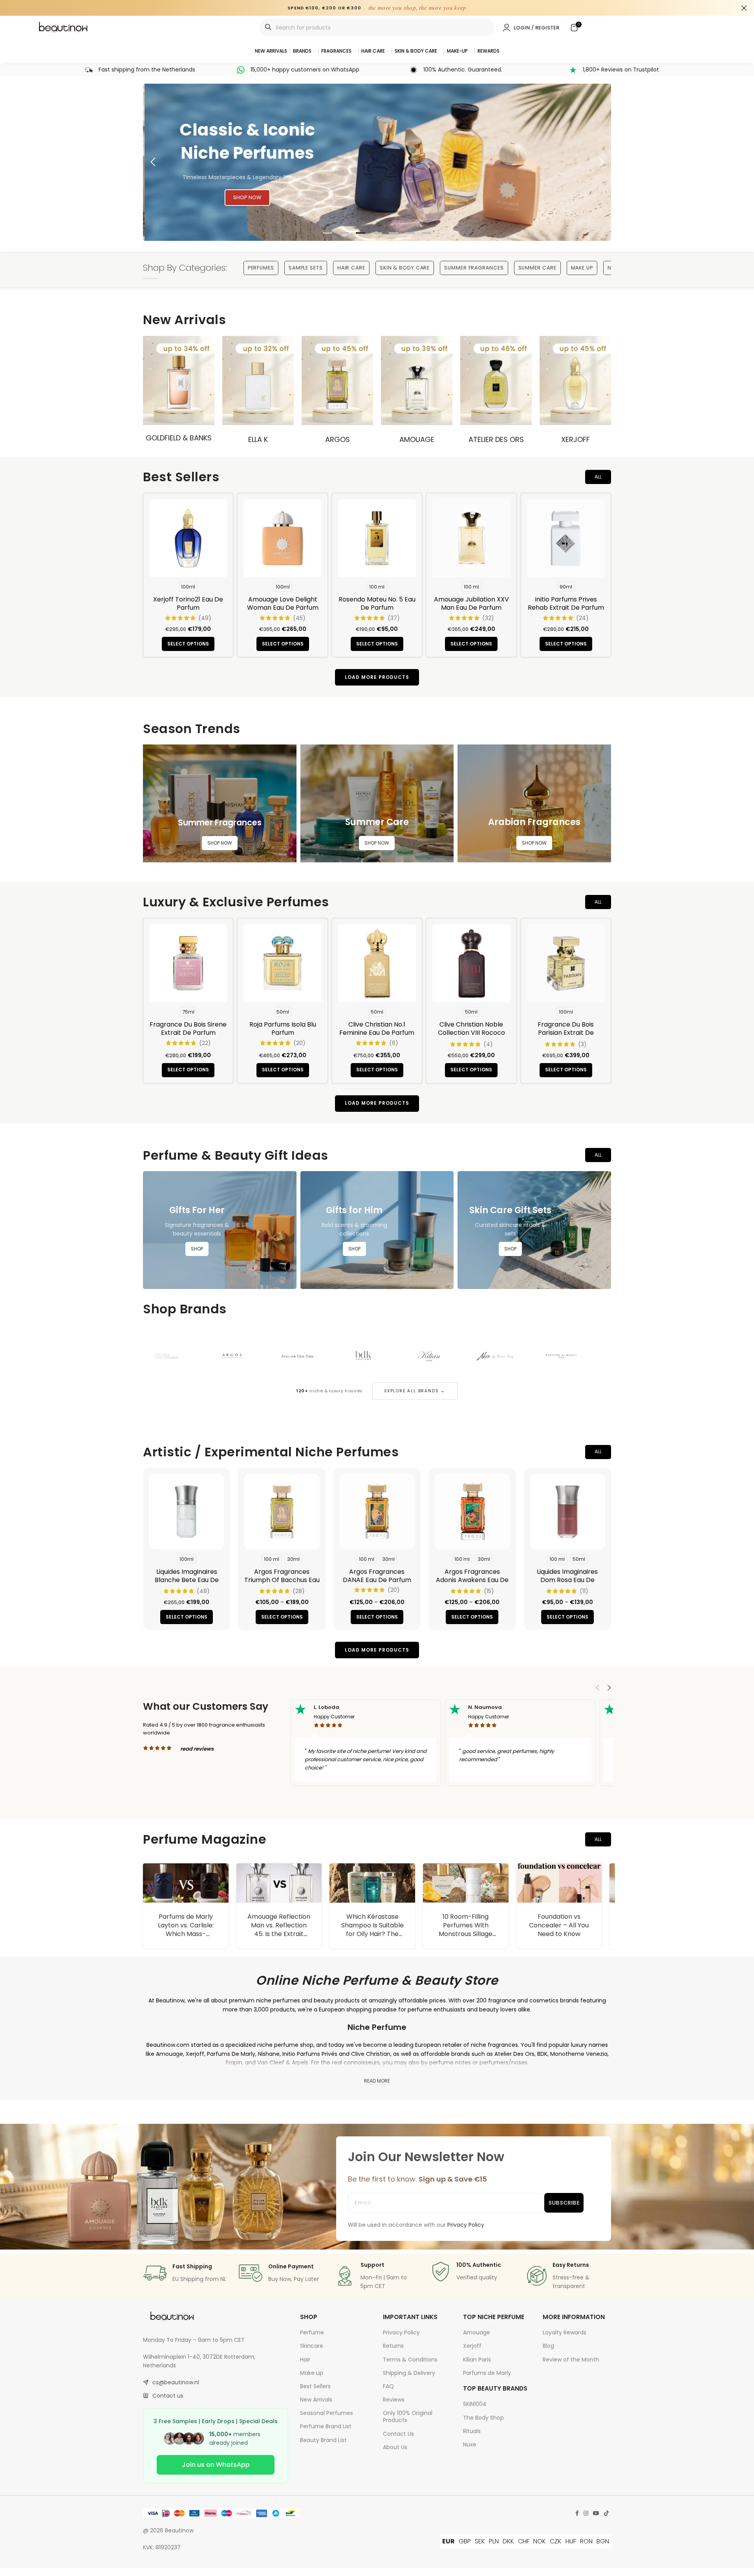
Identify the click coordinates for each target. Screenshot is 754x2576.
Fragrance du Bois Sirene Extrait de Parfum (188, 1029)
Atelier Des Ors (496, 439)
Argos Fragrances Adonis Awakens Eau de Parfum (472, 1580)
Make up (312, 2373)
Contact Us (398, 2434)
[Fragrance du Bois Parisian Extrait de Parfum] (566, 963)
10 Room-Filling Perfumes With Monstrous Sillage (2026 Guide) (382, 1930)
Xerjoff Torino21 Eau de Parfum (188, 603)
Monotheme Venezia (579, 2054)
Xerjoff (576, 439)
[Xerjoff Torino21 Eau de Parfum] (188, 538)
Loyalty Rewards (565, 2332)
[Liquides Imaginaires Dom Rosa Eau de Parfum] (567, 1511)
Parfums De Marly (231, 2054)
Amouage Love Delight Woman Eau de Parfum (283, 603)
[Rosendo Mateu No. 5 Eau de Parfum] (377, 538)
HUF (571, 2541)
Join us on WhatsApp (216, 2465)
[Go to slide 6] (410, 233)
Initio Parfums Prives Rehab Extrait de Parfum (566, 603)
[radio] (188, 587)
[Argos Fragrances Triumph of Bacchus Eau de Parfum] (282, 1511)
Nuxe (470, 2444)
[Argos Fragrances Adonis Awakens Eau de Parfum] (472, 1511)
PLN (494, 2541)
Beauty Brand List (323, 2440)
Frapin (234, 2063)
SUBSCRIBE (564, 2203)
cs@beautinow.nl (176, 2382)
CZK (556, 2541)
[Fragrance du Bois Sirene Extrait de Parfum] (188, 963)
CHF (524, 2541)
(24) (582, 618)
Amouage (417, 439)
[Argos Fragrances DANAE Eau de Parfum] (377, 1511)
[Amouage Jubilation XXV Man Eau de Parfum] (471, 538)
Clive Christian (371, 2054)
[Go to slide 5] (393, 233)
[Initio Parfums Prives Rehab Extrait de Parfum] (566, 538)
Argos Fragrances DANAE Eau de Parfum (377, 1576)
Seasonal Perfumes (327, 2413)
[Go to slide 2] (344, 233)
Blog (548, 2346)
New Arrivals (316, 2400)
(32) (488, 618)
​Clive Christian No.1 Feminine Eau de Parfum (377, 1029)
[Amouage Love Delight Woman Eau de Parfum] (282, 538)
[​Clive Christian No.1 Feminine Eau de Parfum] (377, 963)
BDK (542, 2054)
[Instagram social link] (586, 2513)
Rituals (472, 2431)
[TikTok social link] (606, 2513)
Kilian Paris (477, 2360)
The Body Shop (483, 2418)
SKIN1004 (475, 2404)
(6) (394, 1043)
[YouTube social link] (596, 2513)
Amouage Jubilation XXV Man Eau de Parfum (471, 603)
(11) (584, 1591)
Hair (305, 2360)
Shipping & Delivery (409, 2373)
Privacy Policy (401, 2332)
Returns (393, 2346)
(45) (299, 618)
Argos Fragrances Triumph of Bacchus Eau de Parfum (282, 1580)
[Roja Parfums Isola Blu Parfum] (282, 963)
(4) (488, 1044)
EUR (448, 2541)
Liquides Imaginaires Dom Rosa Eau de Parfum (567, 1580)
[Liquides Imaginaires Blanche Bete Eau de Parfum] (187, 1511)
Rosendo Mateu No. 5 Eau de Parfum (377, 603)
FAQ (388, 2386)
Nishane (269, 2054)
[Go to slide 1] (328, 233)
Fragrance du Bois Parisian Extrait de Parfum (566, 1033)
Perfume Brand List (326, 2426)
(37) (394, 618)
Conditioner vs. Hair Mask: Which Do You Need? (568, 1925)
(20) (299, 1043)
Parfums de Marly (487, 2373)
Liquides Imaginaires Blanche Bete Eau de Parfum (187, 1580)
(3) (582, 1044)
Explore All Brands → (415, 1391)
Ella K (258, 439)
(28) (299, 1591)
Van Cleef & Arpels (283, 2063)
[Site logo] (64, 27)
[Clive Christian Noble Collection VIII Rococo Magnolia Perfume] (471, 963)
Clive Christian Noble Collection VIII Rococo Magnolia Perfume (471, 1033)
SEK (480, 2541)
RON (586, 2541)
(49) (205, 618)
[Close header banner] (744, 8)
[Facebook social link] (577, 2513)
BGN (603, 2541)
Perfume (312, 2332)
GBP (465, 2541)
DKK (508, 2541)
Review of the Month (571, 2360)
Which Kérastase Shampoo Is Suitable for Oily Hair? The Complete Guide (288, 1930)
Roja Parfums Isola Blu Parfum (283, 1029)
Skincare (312, 2346)
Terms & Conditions (410, 2360)
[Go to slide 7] (426, 233)
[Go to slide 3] (361, 233)
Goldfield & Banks (179, 438)
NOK (540, 2541)
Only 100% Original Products (408, 2416)
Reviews (394, 2400)
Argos (338, 439)
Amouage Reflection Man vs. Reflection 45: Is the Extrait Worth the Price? (195, 1930)
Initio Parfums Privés (310, 2054)
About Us (395, 2447)
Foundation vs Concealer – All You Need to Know (475, 1925)
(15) (489, 1591)
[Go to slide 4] (377, 233)
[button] (153, 162)
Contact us (168, 2396)
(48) (203, 1591)
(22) (205, 1043)
